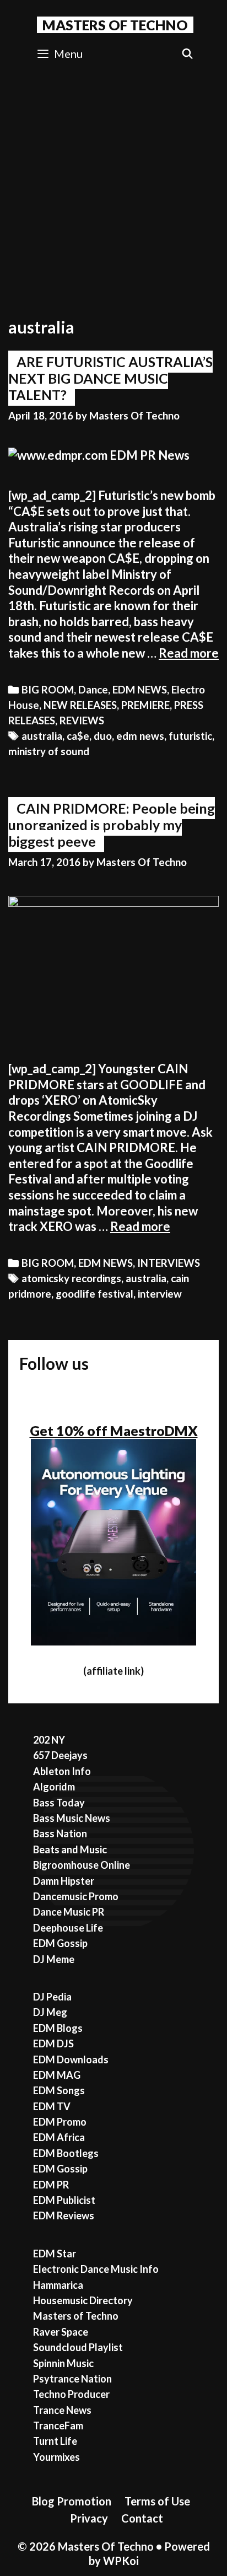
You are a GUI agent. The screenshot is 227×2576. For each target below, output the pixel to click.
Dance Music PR (69, 1912)
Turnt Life (55, 2441)
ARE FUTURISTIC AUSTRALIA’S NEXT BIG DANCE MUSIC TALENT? (110, 378)
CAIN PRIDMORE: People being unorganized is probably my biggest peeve (112, 825)
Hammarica (58, 2285)
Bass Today (59, 1803)
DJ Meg (50, 2012)
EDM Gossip (60, 1943)
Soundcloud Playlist (78, 2347)
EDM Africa (59, 2137)
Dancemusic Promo (76, 1896)
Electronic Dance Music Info (96, 2269)
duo (103, 736)
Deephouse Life (68, 1928)
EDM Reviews (64, 2215)
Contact (142, 2518)
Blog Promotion (72, 2501)
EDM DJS (53, 2043)
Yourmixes (56, 2457)
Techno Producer (71, 2394)
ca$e (78, 736)
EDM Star (55, 2254)
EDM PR (51, 2185)
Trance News (62, 2410)
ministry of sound (49, 751)
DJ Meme (54, 1959)
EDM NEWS (140, 690)
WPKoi (121, 2561)
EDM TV (52, 2106)
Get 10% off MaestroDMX (114, 1430)
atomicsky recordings (71, 1278)
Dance (93, 690)
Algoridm (54, 1787)
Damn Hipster (64, 1881)
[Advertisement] (113, 190)
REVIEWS (82, 720)
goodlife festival (94, 1294)
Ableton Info (62, 1771)
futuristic (190, 736)
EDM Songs (59, 2090)
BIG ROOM (48, 690)
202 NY (49, 1740)
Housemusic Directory (83, 2300)
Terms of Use (157, 2501)
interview (160, 1294)
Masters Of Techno (115, 25)
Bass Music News (72, 1818)
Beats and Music (70, 1849)
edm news (140, 736)
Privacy (89, 2518)
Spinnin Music (63, 2363)
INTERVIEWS (169, 1263)
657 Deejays (60, 1755)
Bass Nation (60, 1833)
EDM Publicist (64, 2200)
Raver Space (61, 2332)
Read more (189, 653)
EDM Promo (60, 2122)
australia (42, 736)
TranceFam (58, 2426)
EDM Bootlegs (66, 2153)
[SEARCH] (188, 54)
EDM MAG (57, 2075)
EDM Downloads (71, 2059)
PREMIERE (145, 705)
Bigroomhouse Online (82, 1865)
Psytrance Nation (72, 2379)
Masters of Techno (76, 2316)
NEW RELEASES (80, 705)
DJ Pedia (52, 1997)
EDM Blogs (58, 2028)
